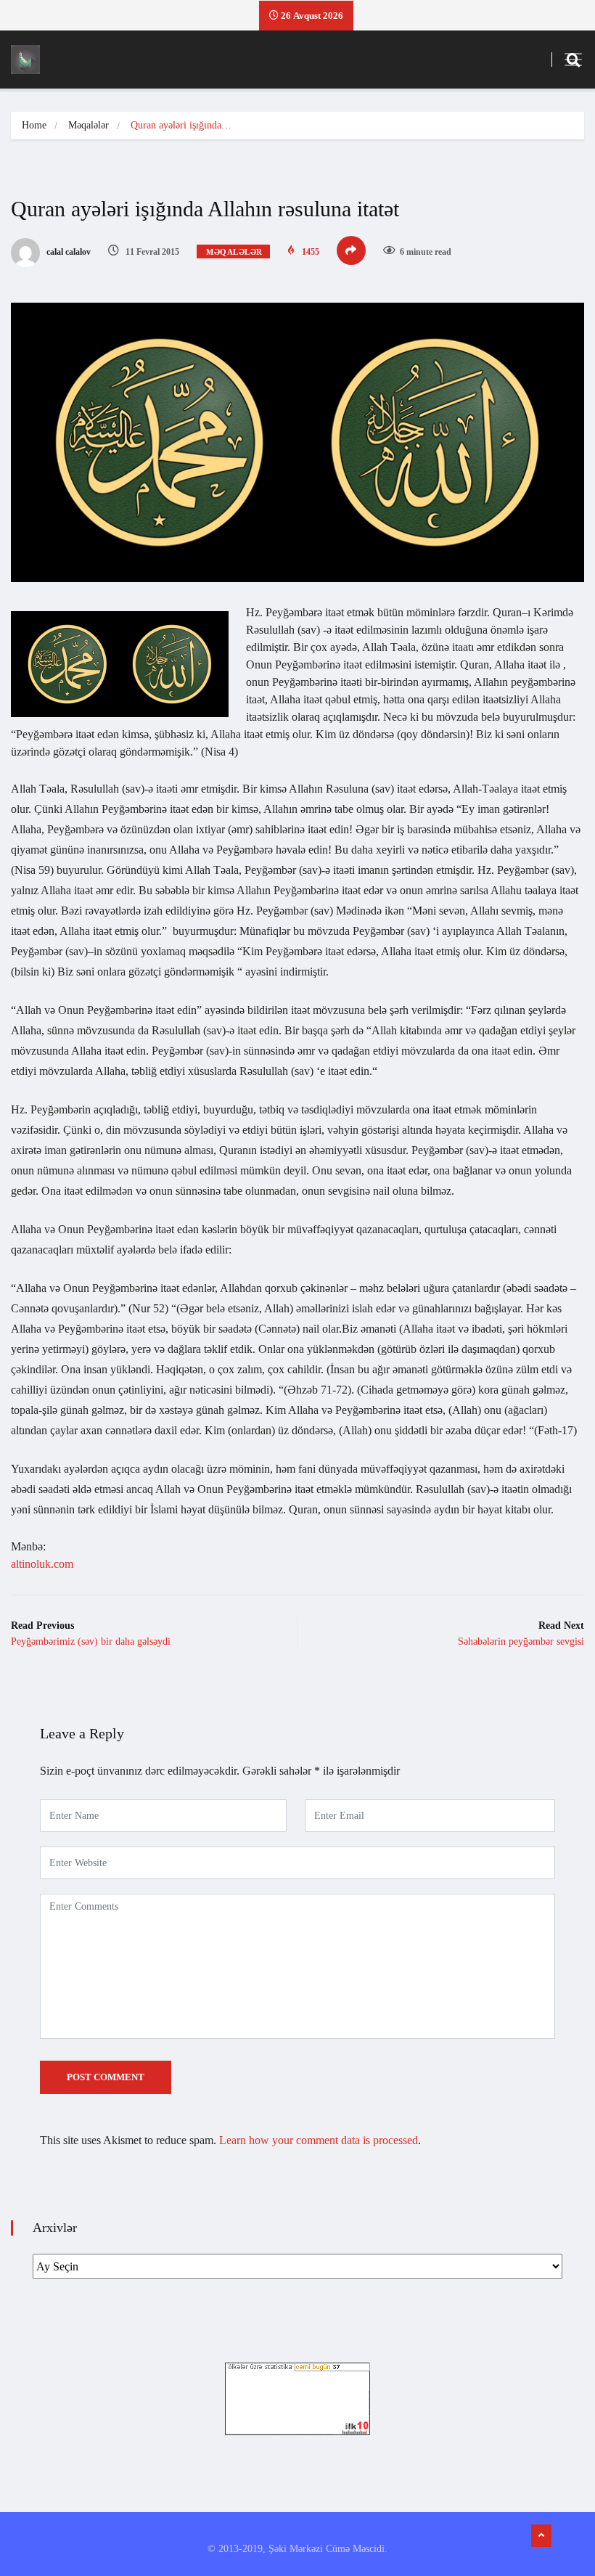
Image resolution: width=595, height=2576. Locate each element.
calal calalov (67, 252)
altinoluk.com (42, 1564)
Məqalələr (89, 125)
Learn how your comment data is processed (319, 2140)
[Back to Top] (541, 2536)
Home (34, 125)
